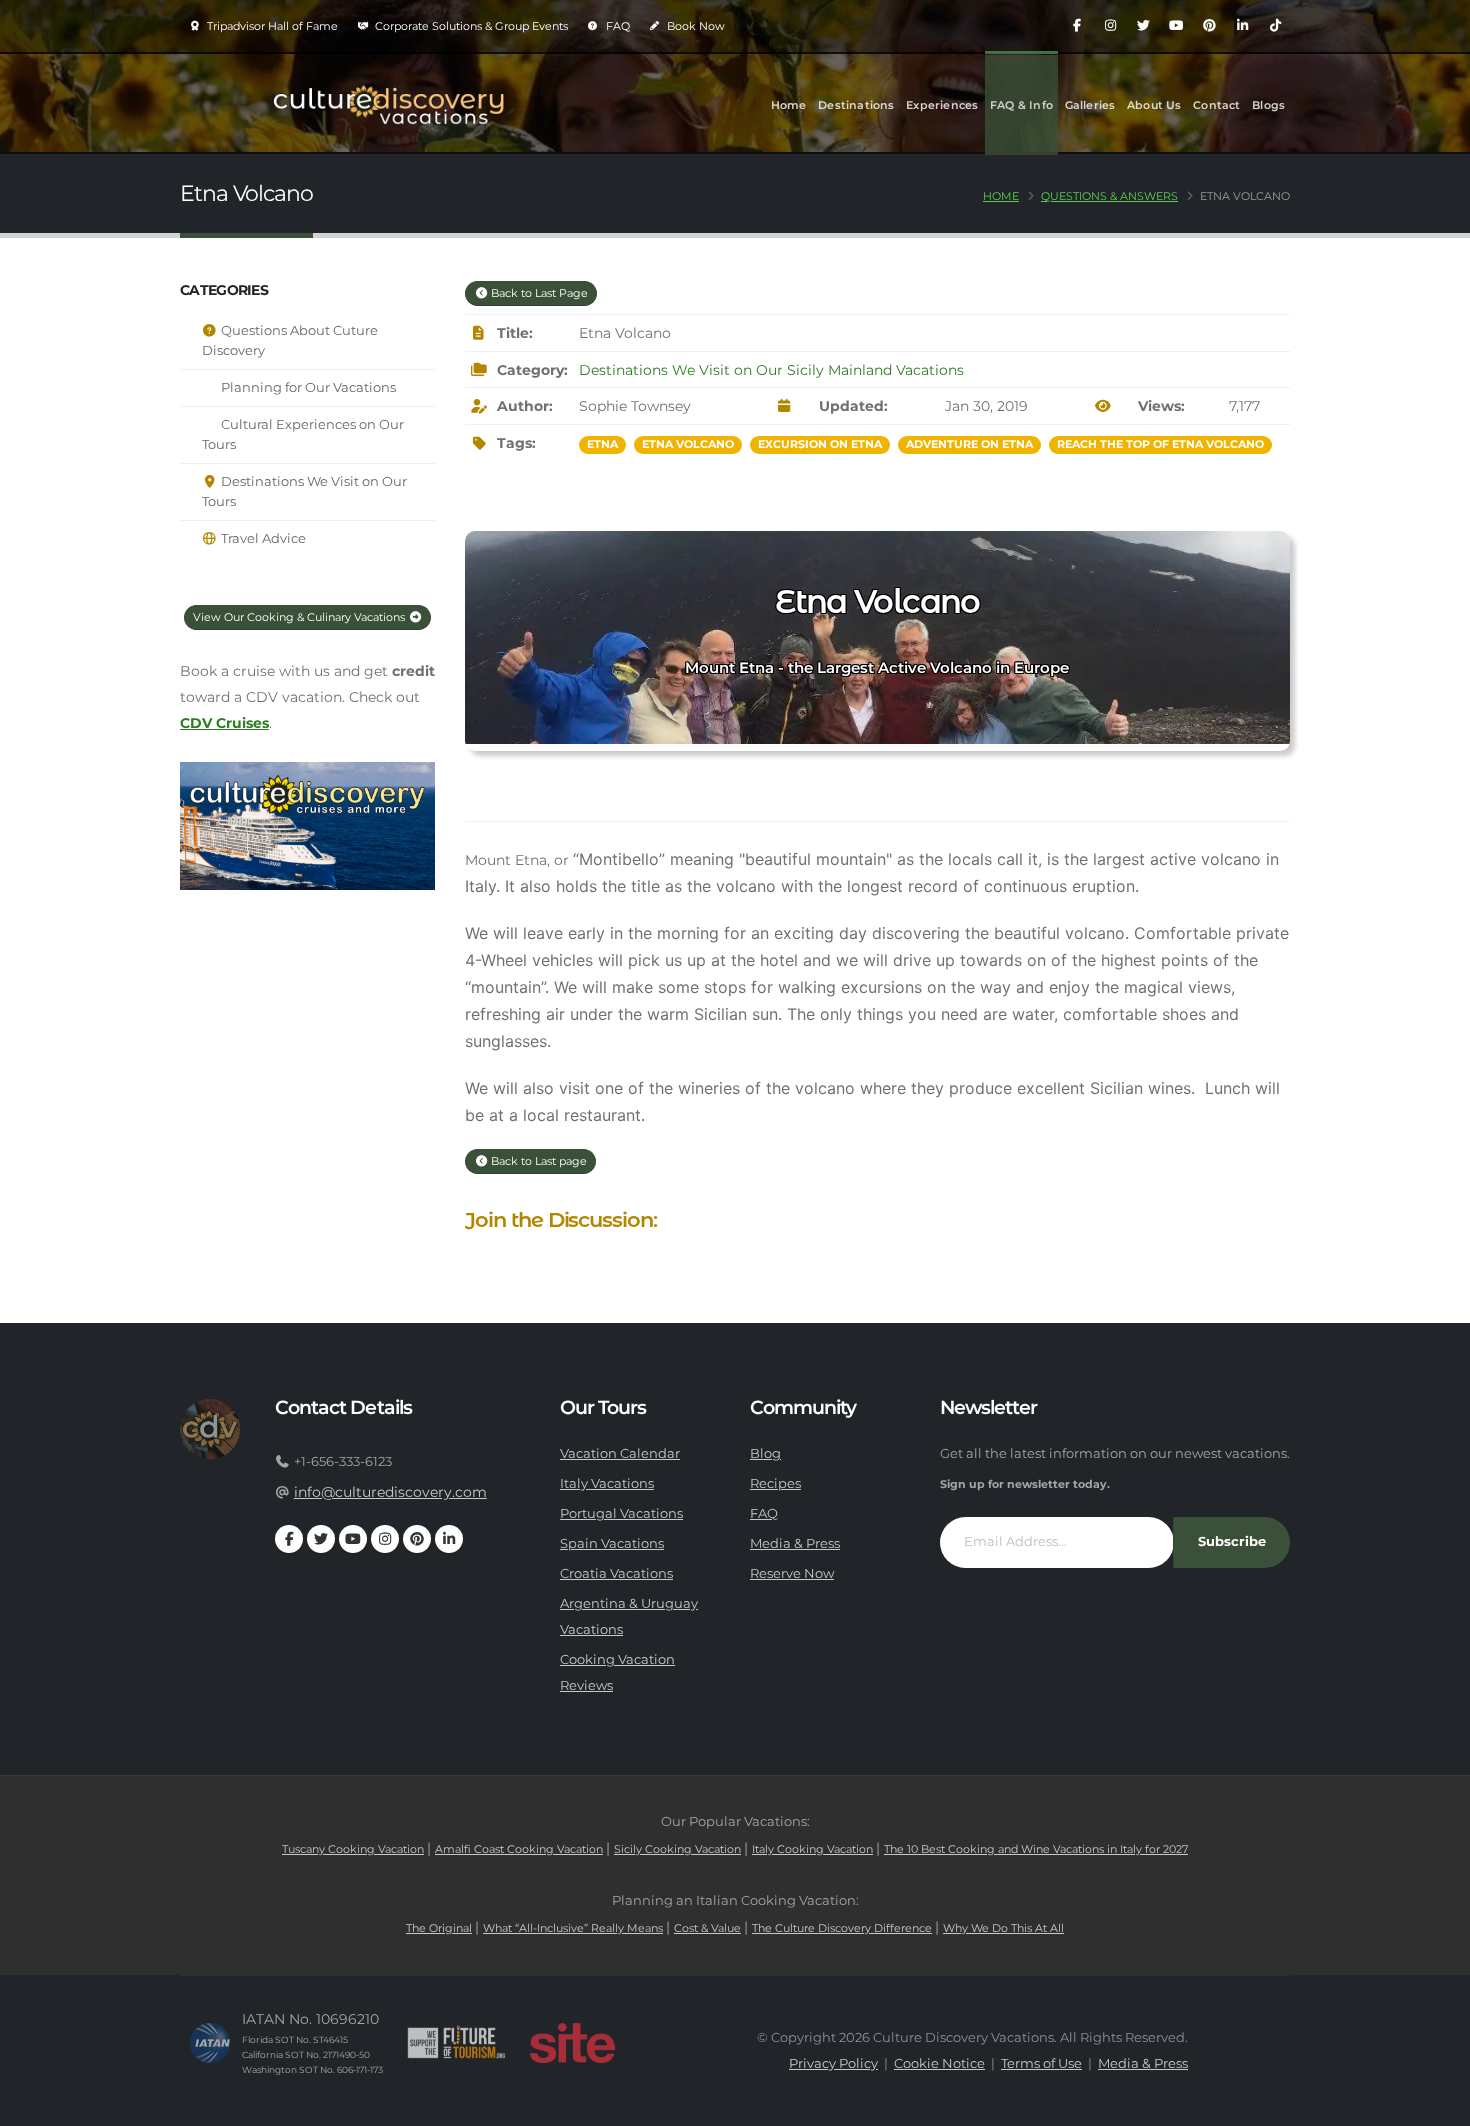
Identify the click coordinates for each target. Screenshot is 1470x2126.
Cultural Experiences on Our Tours (303, 434)
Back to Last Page (538, 293)
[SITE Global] (572, 2043)
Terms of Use (1041, 2063)
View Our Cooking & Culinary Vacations (300, 617)
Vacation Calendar (620, 1453)
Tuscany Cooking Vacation (353, 1849)
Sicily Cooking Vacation (677, 1849)
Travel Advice (262, 538)
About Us (1154, 105)
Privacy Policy (833, 2063)
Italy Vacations (607, 1483)
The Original (439, 1928)
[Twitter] (1143, 26)
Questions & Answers (1109, 196)
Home (789, 105)
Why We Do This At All (1003, 1928)
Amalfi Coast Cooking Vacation (519, 1849)
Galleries (1090, 105)
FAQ (616, 26)
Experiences (942, 105)
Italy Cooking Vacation (812, 1849)
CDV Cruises (224, 723)
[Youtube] (1176, 26)
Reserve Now (792, 1573)
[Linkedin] (1242, 26)
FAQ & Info (1021, 105)
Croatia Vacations (616, 1573)
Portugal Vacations (621, 1513)
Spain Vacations (612, 1543)
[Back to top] (1435, 2103)
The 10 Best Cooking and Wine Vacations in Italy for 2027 (1036, 1849)
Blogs (1268, 105)
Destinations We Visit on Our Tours (304, 491)
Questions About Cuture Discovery (290, 340)
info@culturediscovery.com (390, 1492)
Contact (1216, 105)
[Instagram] (1110, 26)
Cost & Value (707, 1928)
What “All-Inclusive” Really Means (573, 1928)
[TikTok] (1275, 26)
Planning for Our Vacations (307, 387)
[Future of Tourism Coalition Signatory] (456, 2043)
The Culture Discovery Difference (842, 1928)
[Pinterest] (1209, 26)
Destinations (856, 105)
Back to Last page (537, 1161)
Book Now (694, 26)
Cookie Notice (939, 2063)
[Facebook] (1077, 26)
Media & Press (795, 1543)
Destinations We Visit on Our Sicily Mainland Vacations (771, 370)
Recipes (775, 1483)
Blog (765, 1453)
